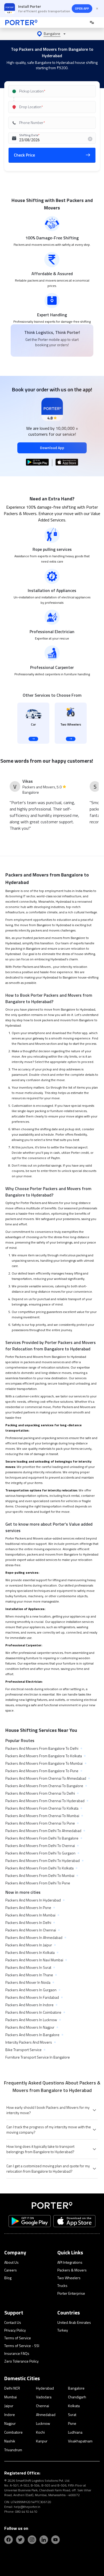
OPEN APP (82, 8)
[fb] (9, 2540)
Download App (52, 448)
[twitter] (20, 2540)
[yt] (55, 2540)
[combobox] (52, 91)
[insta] (32, 2540)
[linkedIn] (44, 2540)
